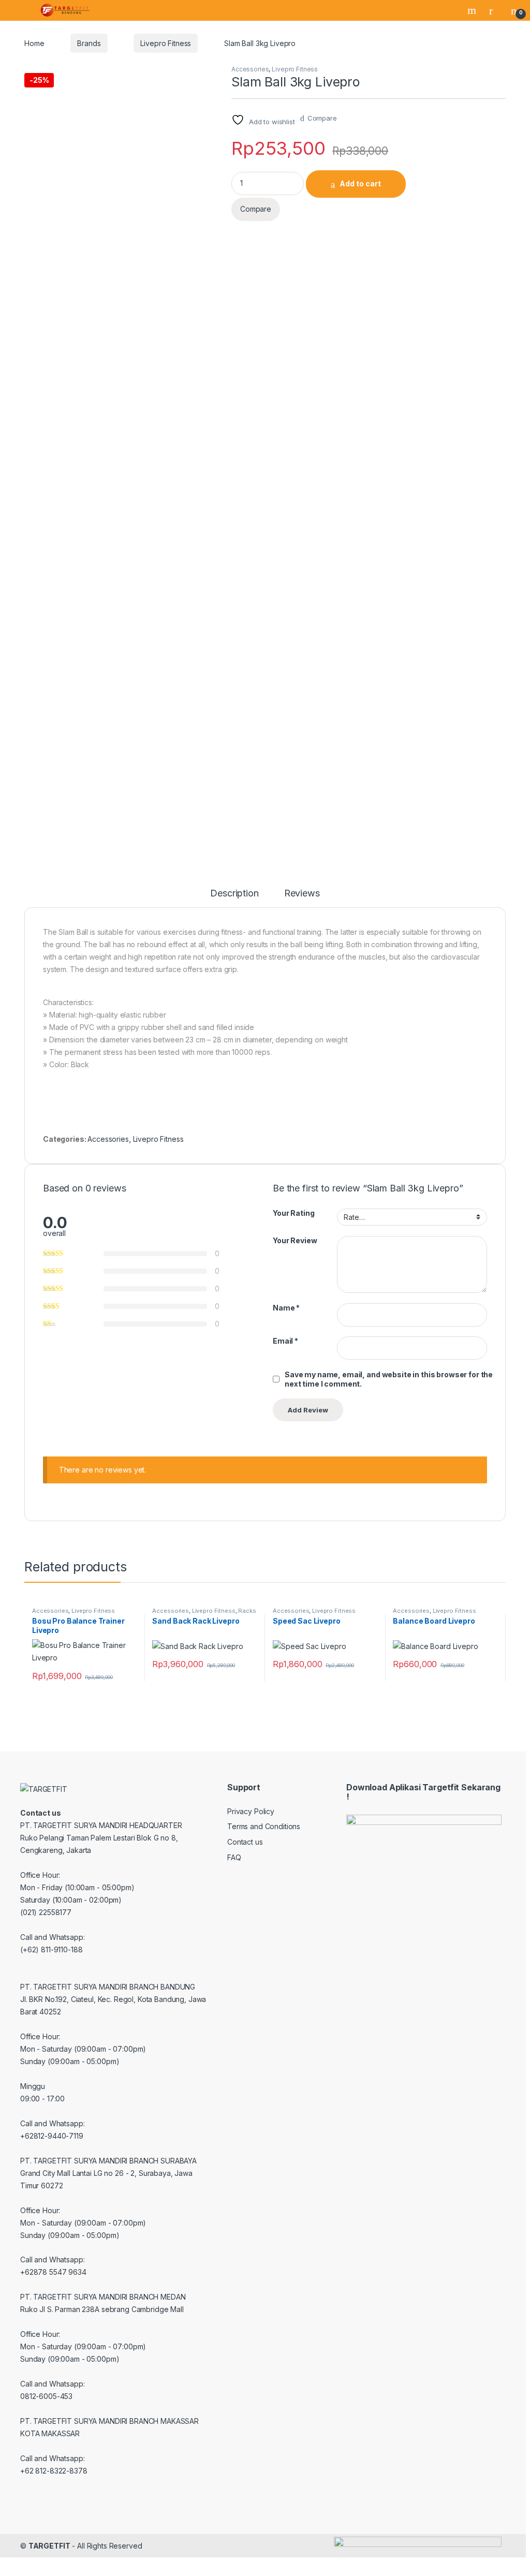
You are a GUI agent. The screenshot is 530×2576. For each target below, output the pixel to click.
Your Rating (293, 1213)
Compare (322, 118)
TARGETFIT (49, 2546)
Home (34, 43)
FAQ (234, 1857)
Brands (89, 43)
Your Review (295, 1240)
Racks (247, 1611)
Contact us (245, 1842)
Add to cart (360, 183)
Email (285, 1341)
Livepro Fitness (166, 43)
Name (286, 1308)
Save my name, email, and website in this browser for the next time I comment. (389, 1379)
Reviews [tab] (302, 894)
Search (473, 10)
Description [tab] (234, 894)
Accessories (250, 69)
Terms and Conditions (264, 1826)
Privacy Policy (251, 1811)
